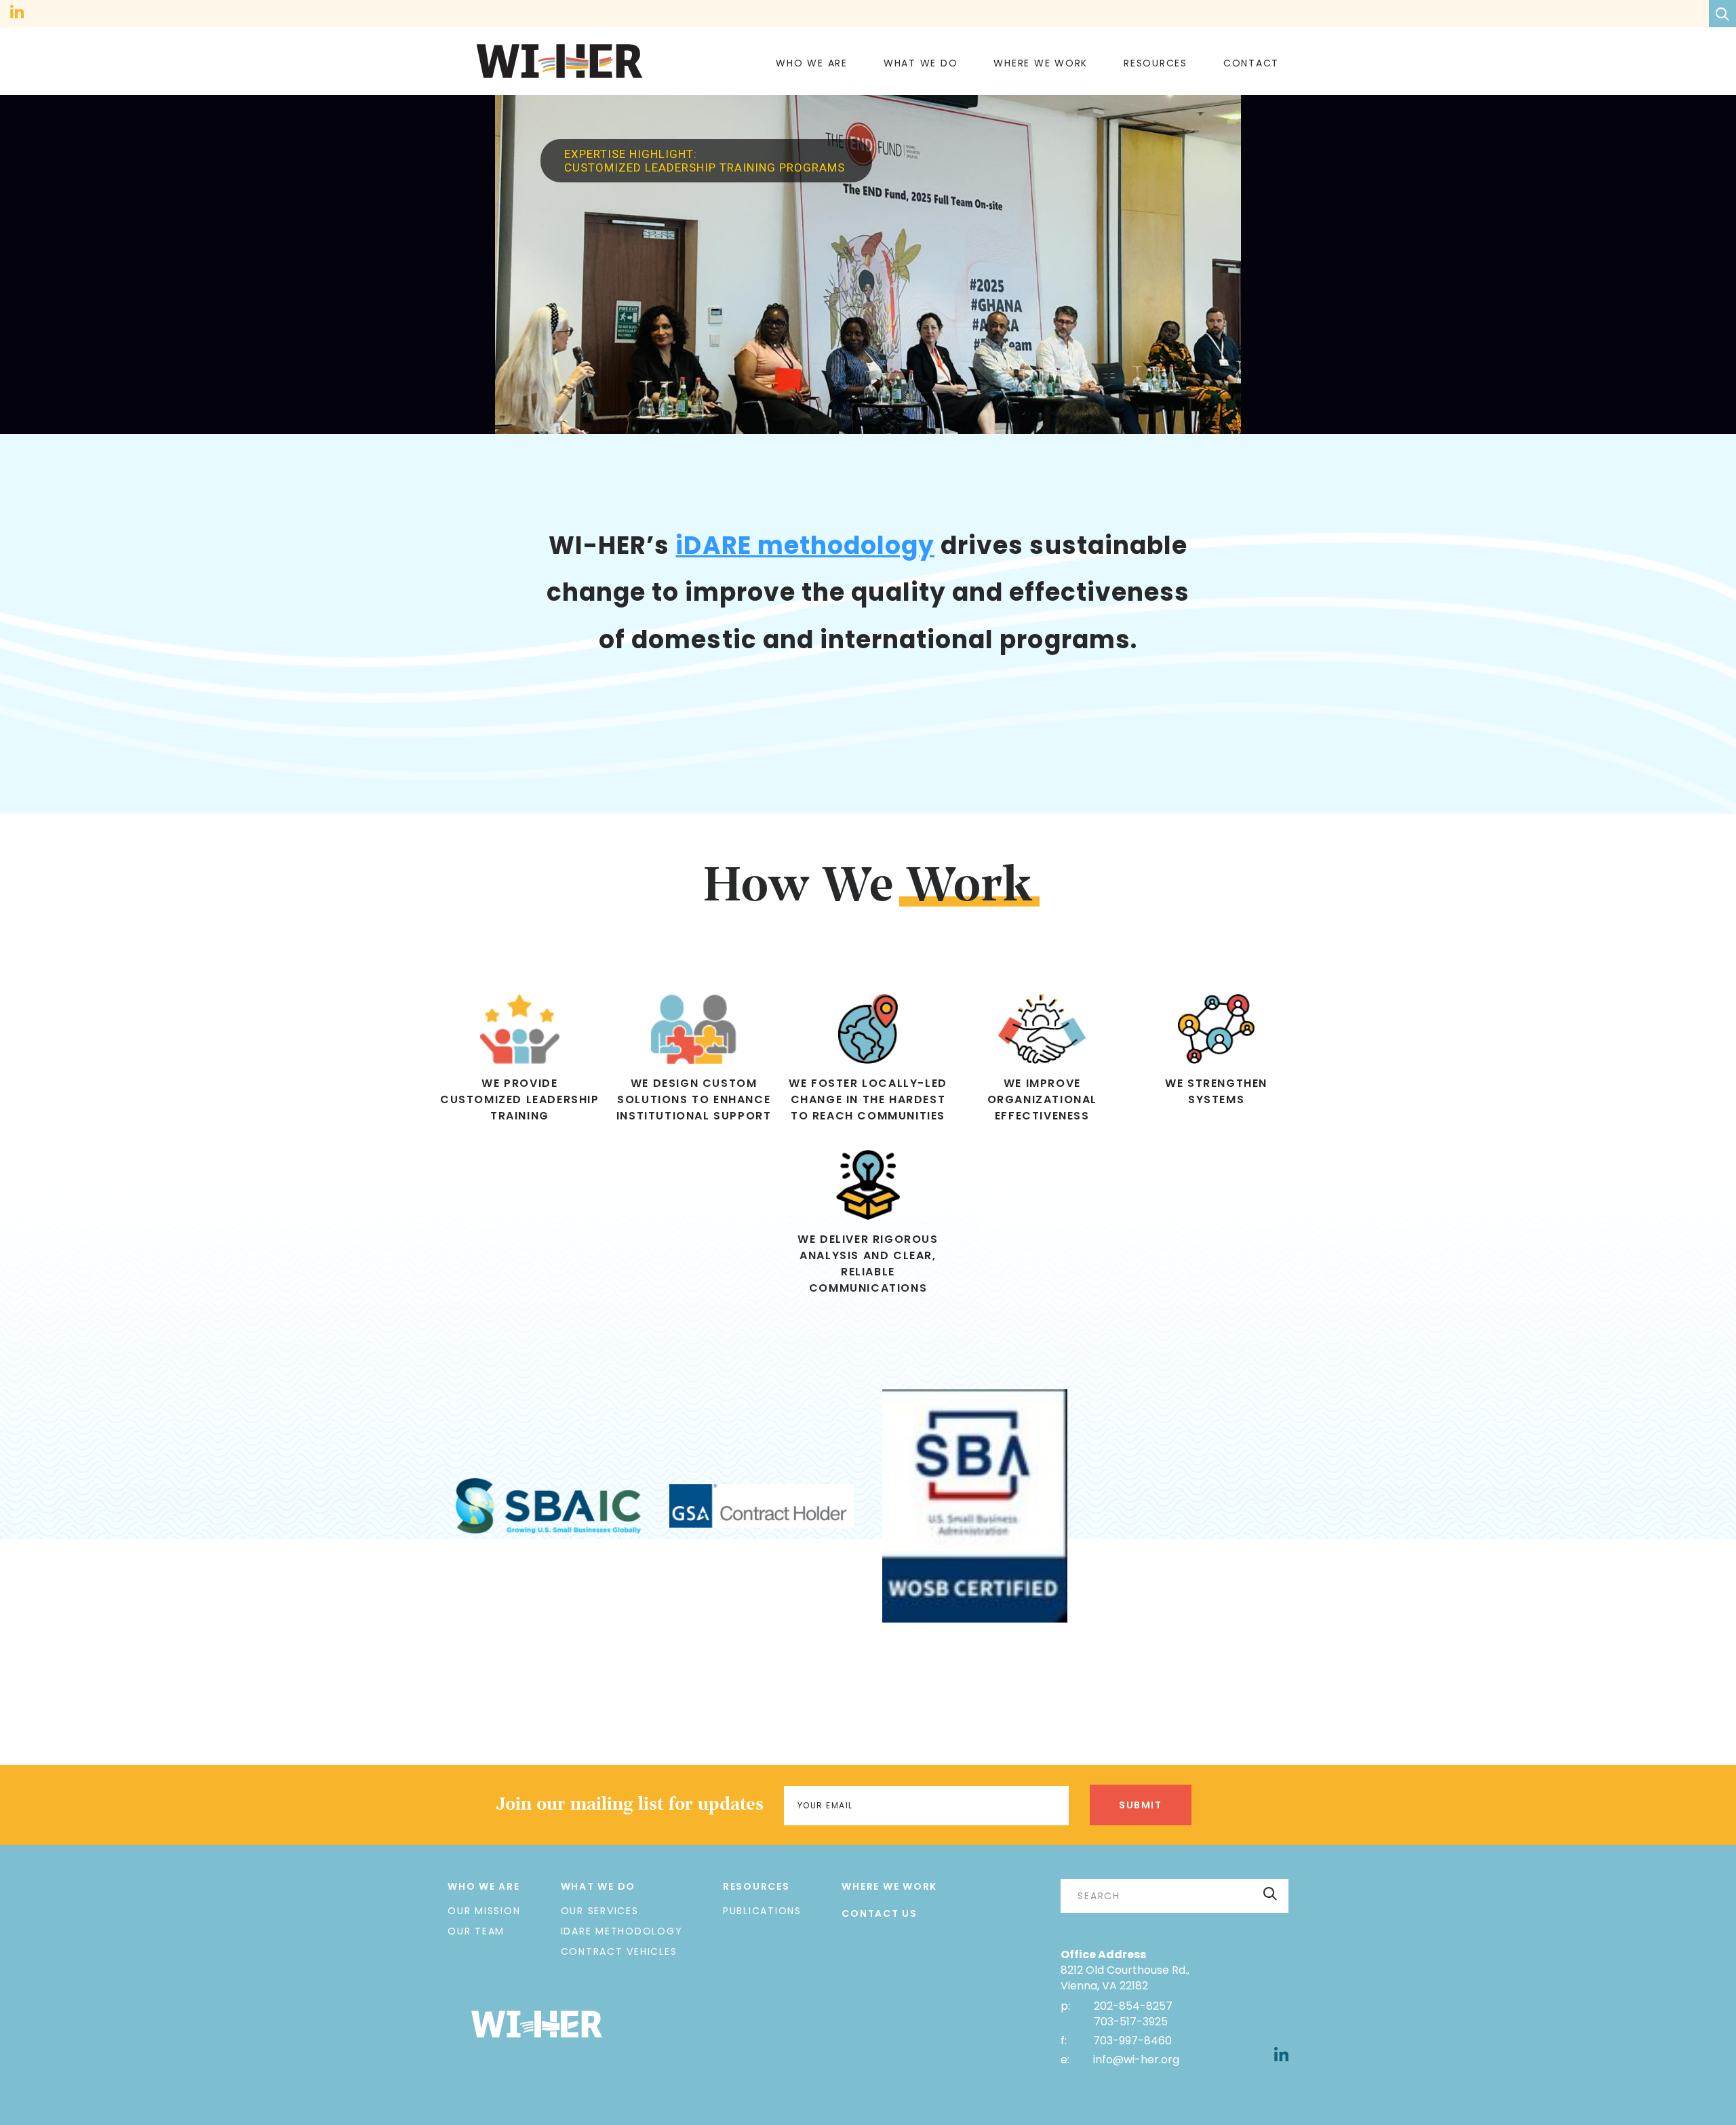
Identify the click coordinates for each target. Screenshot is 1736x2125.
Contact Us (880, 1913)
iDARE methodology (805, 545)
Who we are (812, 63)
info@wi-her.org (1136, 2060)
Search (1270, 1893)
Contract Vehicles (619, 1951)
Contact (1251, 63)
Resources (1156, 63)
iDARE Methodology (622, 1931)
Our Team (476, 1931)
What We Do (921, 63)
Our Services (600, 1911)
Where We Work (889, 1886)
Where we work (1041, 63)
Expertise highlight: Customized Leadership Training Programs (706, 161)
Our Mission (484, 1911)
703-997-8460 (1131, 2041)
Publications (762, 1911)
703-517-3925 (1131, 2022)
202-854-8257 (1133, 2006)
